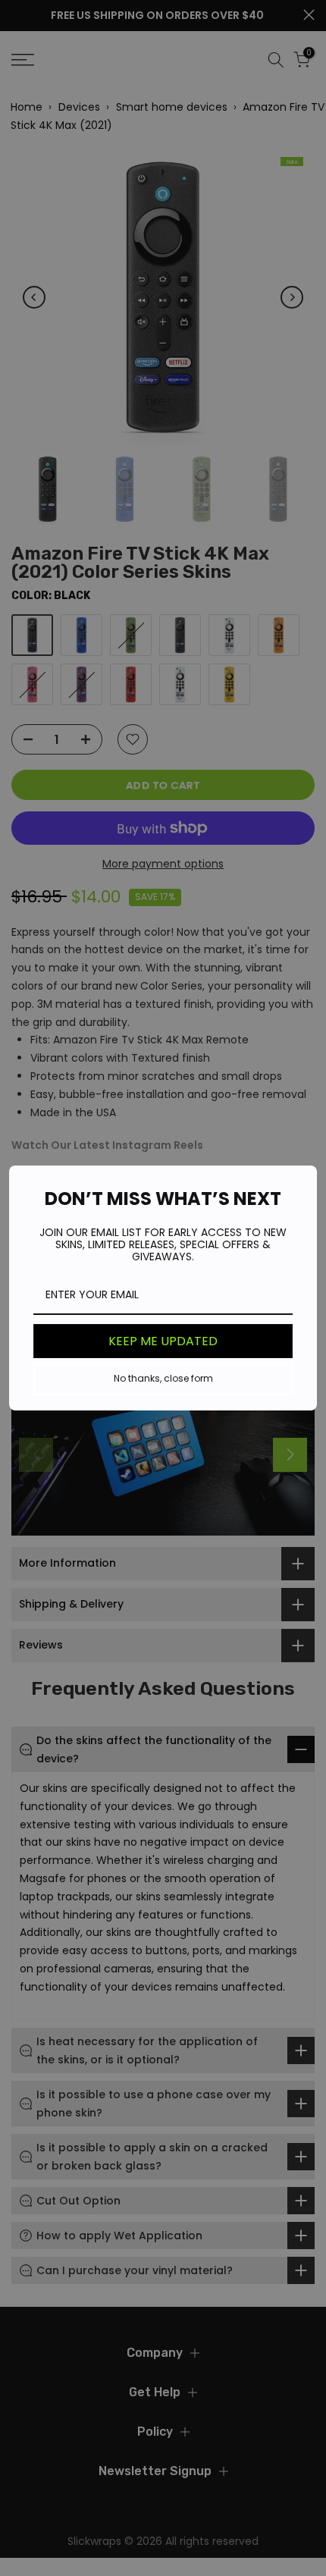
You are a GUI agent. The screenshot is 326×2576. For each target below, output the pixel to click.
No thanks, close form (163, 1378)
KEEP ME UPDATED (163, 1341)
